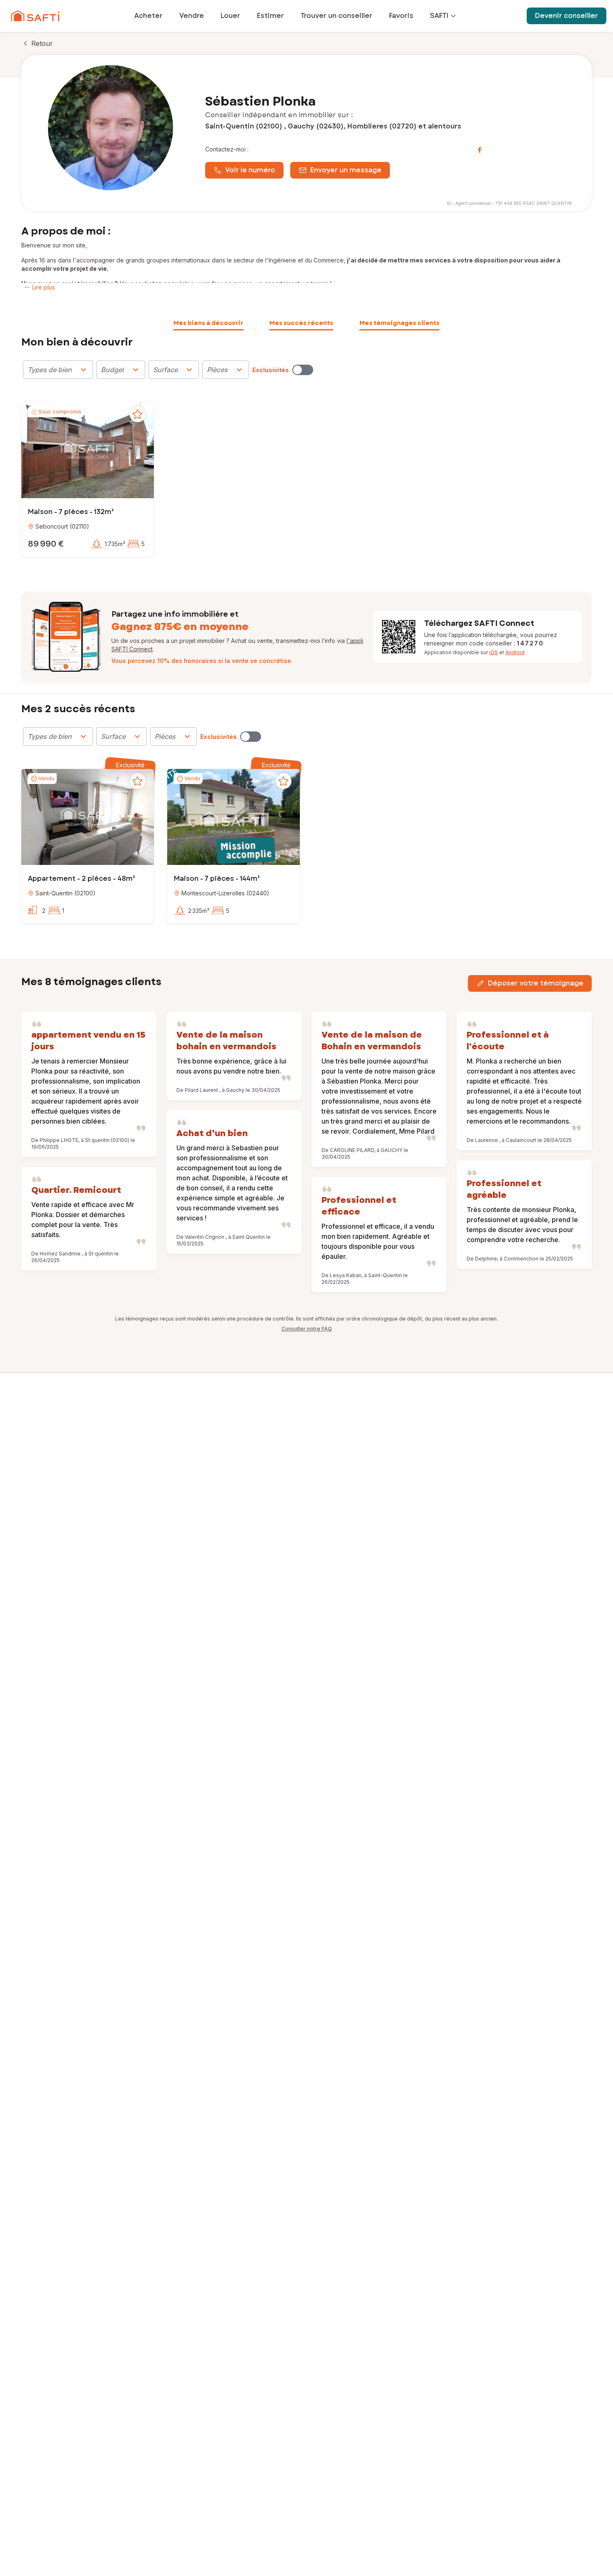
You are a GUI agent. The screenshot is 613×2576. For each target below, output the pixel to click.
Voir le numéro (250, 170)
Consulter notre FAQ (307, 1329)
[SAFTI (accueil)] (35, 16)
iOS (494, 652)
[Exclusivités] (303, 370)
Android (515, 652)
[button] (88, 451)
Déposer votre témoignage (536, 983)
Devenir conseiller (567, 16)
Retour (42, 43)
